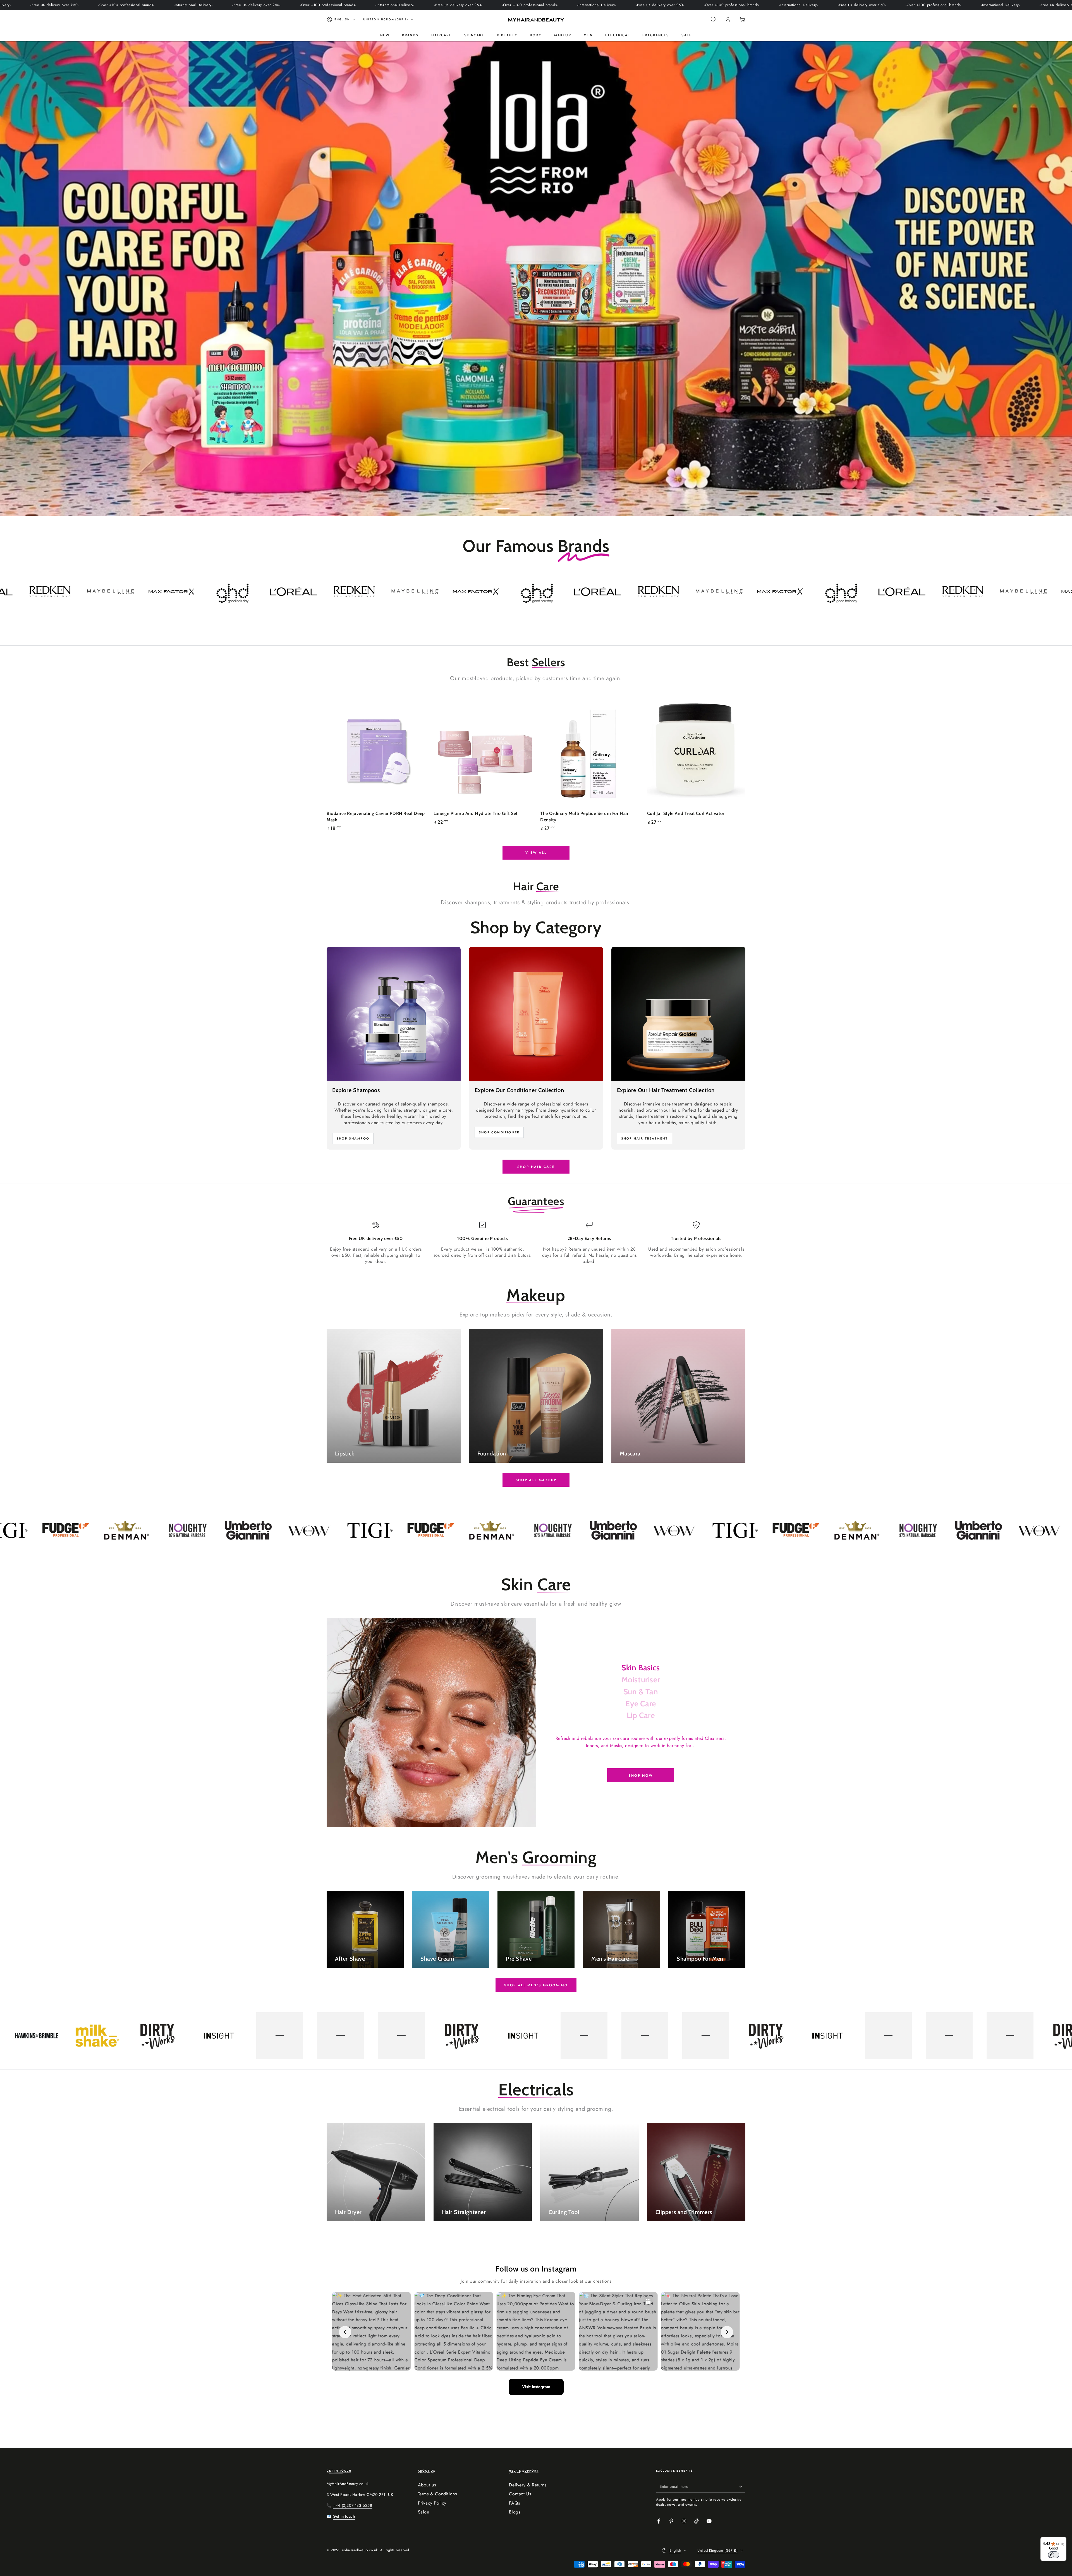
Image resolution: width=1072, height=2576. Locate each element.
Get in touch (344, 2516)
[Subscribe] (742, 2486)
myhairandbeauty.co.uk (360, 2550)
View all (536, 853)
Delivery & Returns (528, 2485)
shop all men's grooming (536, 1985)
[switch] (1054, 2555)
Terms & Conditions (437, 2494)
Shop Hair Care (536, 1167)
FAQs (514, 2503)
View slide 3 (536, 505)
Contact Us (520, 2494)
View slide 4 (553, 505)
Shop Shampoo (353, 1138)
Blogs (515, 2512)
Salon (424, 2512)
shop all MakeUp (536, 1480)
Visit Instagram (536, 2387)
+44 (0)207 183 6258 (352, 2505)
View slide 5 (569, 505)
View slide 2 (519, 505)
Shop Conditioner (499, 1132)
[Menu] (1063, 2540)
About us (427, 2485)
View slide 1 (502, 505)
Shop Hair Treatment (645, 1138)
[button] (713, 20)
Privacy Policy (432, 2503)
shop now (641, 1776)
